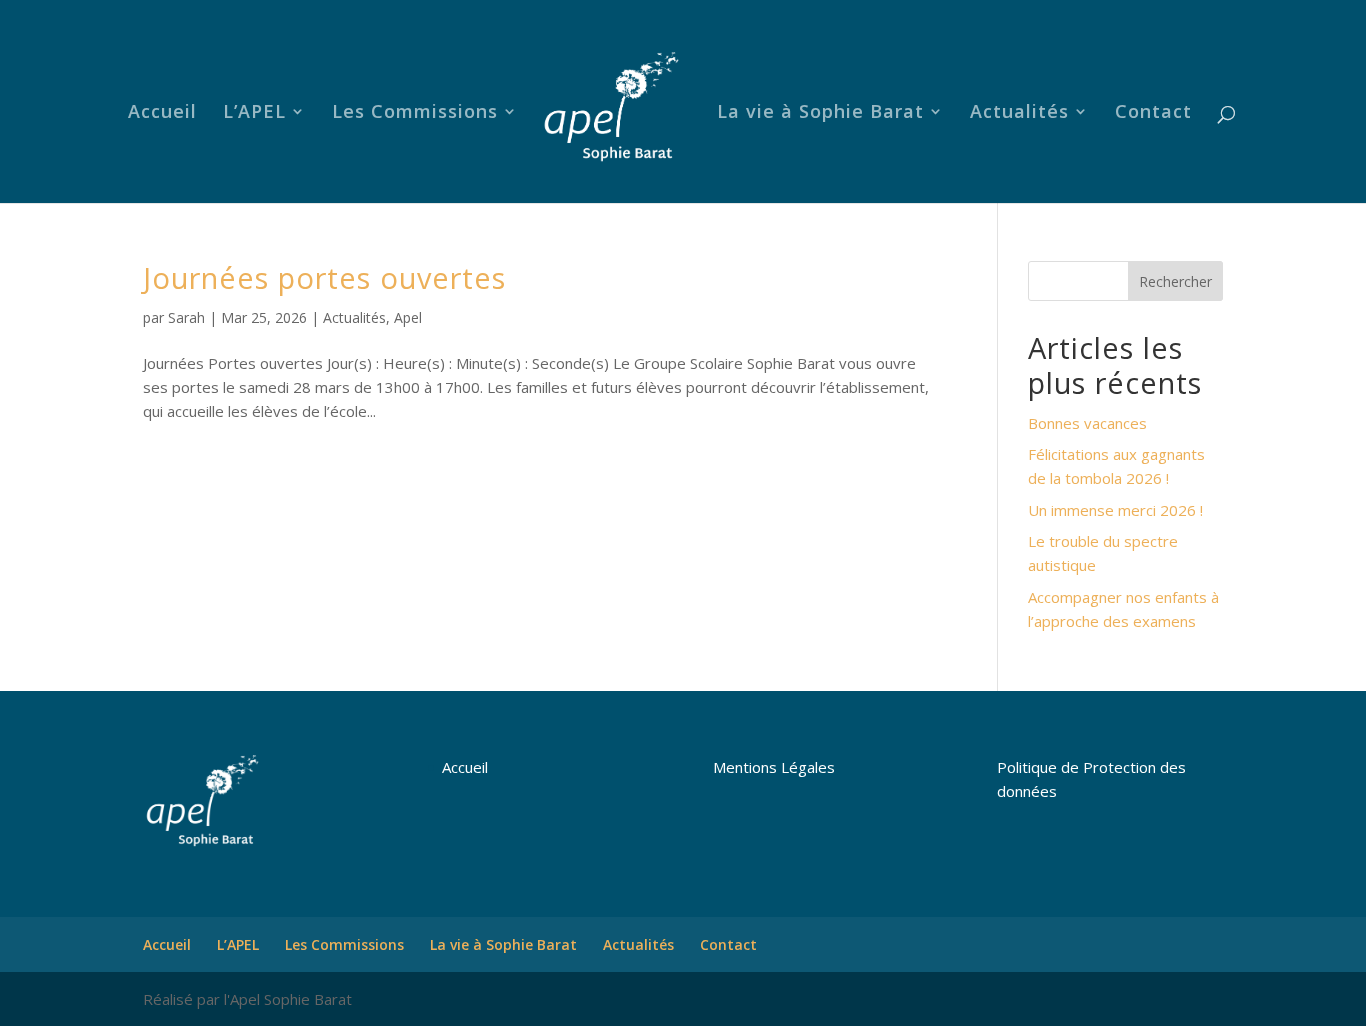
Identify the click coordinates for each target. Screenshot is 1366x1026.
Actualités (1019, 113)
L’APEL (254, 113)
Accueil (162, 113)
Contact (1153, 113)
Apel (408, 317)
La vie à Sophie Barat (820, 113)
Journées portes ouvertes (324, 277)
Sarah (186, 317)
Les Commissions (415, 113)
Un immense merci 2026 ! (1115, 510)
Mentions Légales (774, 767)
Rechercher (1175, 281)
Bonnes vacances (1087, 423)
